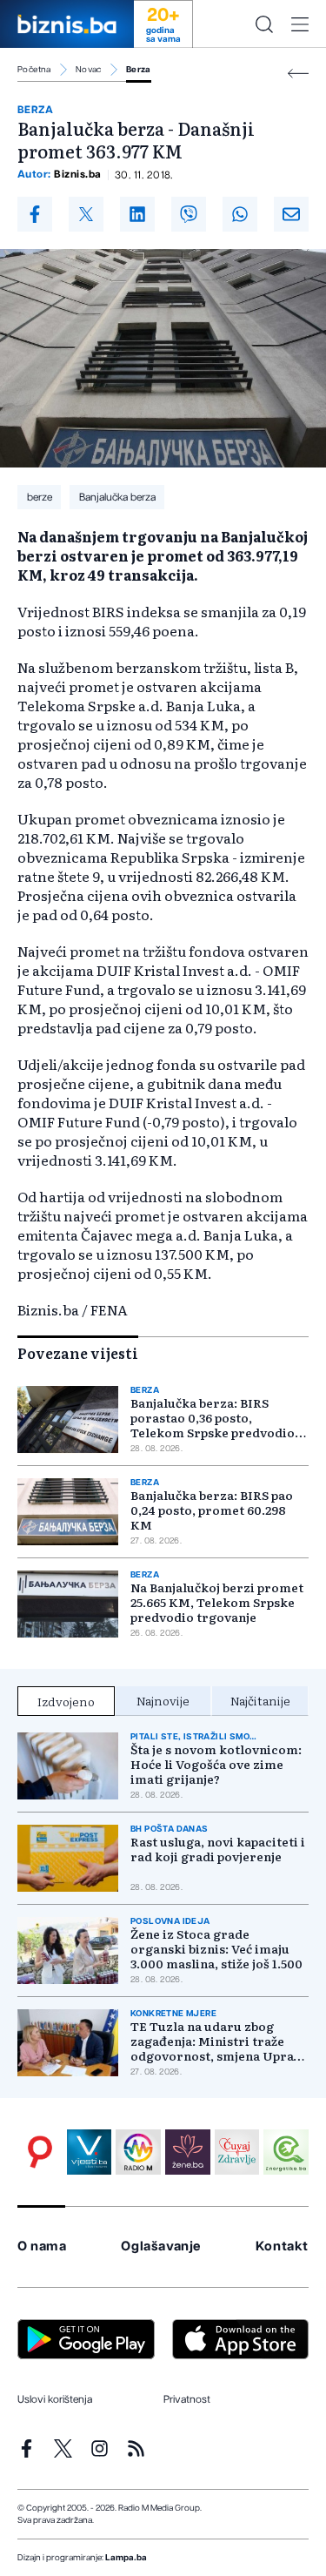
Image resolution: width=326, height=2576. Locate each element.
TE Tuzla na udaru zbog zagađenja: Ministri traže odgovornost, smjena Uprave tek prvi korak (219, 2041)
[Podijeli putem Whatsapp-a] (240, 214)
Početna (34, 70)
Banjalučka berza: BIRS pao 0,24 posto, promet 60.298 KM (212, 1510)
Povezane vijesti (78, 1353)
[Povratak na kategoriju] (298, 74)
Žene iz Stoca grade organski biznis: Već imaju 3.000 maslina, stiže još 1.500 (216, 1949)
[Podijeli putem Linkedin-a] (137, 214)
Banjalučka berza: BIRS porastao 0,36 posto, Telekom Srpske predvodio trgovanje (213, 1418)
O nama (42, 2246)
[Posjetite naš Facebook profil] (27, 2448)
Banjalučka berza (117, 497)
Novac (89, 70)
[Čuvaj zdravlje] (237, 2152)
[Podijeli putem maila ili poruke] (291, 214)
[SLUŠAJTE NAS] (138, 2152)
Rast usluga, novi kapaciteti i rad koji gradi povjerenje (218, 1849)
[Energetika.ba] (286, 2152)
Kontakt (282, 2246)
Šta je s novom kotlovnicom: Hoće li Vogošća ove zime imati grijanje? (216, 1764)
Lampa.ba (126, 2558)
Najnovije (163, 1700)
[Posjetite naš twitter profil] (63, 2448)
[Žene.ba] (188, 2152)
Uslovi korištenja (55, 2399)
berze (40, 497)
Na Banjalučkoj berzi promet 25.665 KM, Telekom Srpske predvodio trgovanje (217, 1602)
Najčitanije (260, 1700)
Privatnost (187, 2399)
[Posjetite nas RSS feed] (136, 2448)
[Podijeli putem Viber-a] (189, 214)
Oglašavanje (161, 2246)
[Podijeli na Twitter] (86, 214)
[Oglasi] (40, 2152)
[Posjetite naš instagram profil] (100, 2448)
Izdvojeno (66, 1701)
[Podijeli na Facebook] (35, 214)
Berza (139, 70)
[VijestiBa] (90, 2152)
